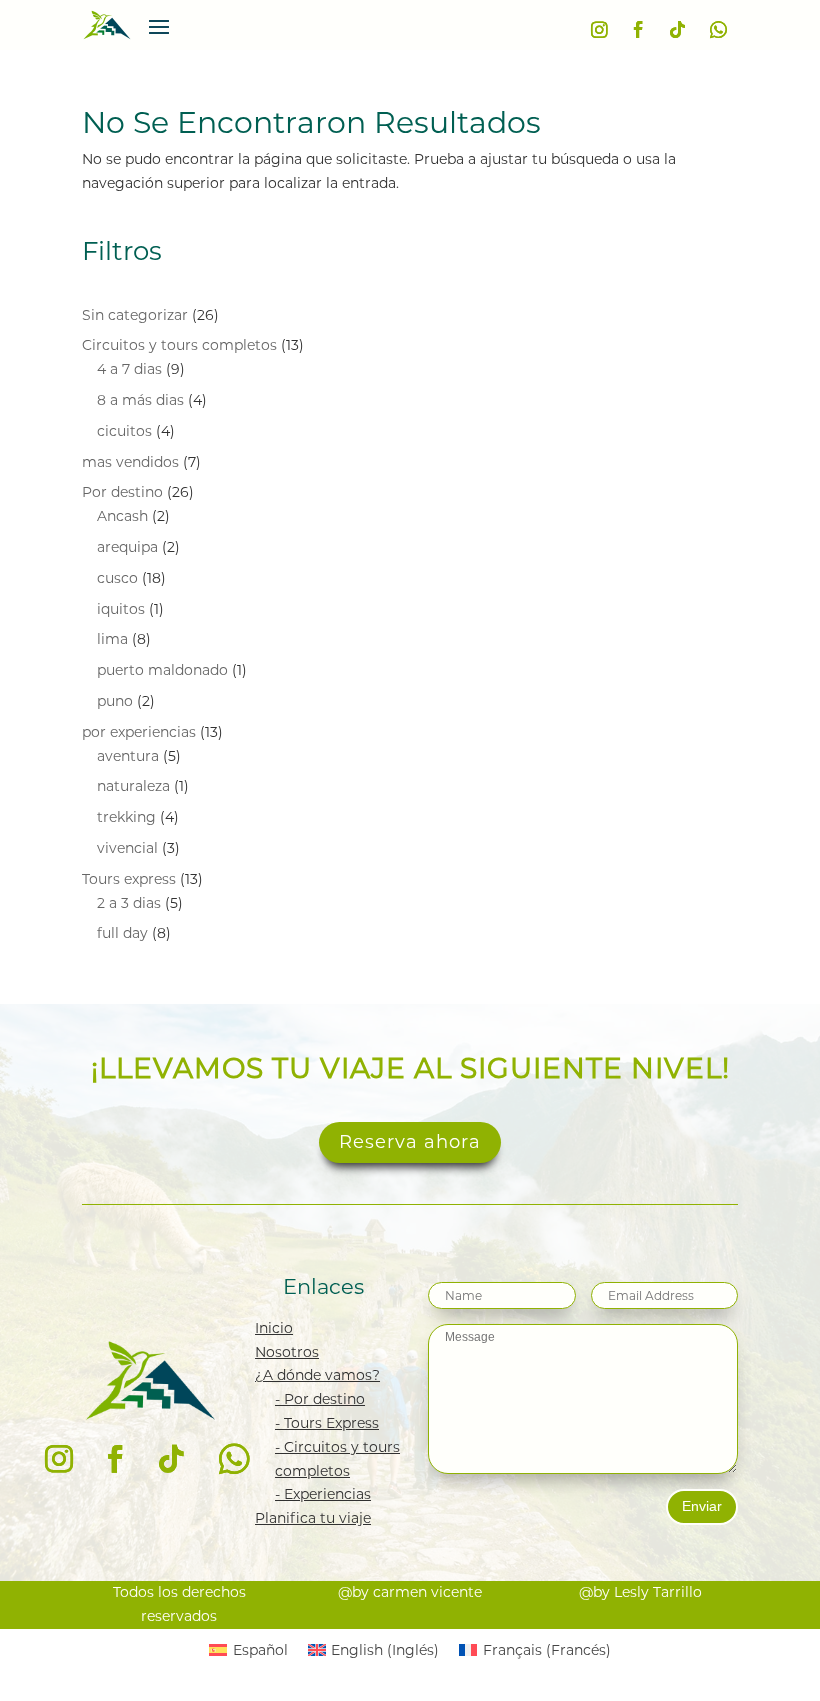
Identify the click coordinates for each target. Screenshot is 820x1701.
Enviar (702, 1506)
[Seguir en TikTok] (677, 30)
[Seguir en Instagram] (600, 30)
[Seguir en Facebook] (639, 30)
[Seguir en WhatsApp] (718, 29)
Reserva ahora (410, 1142)
